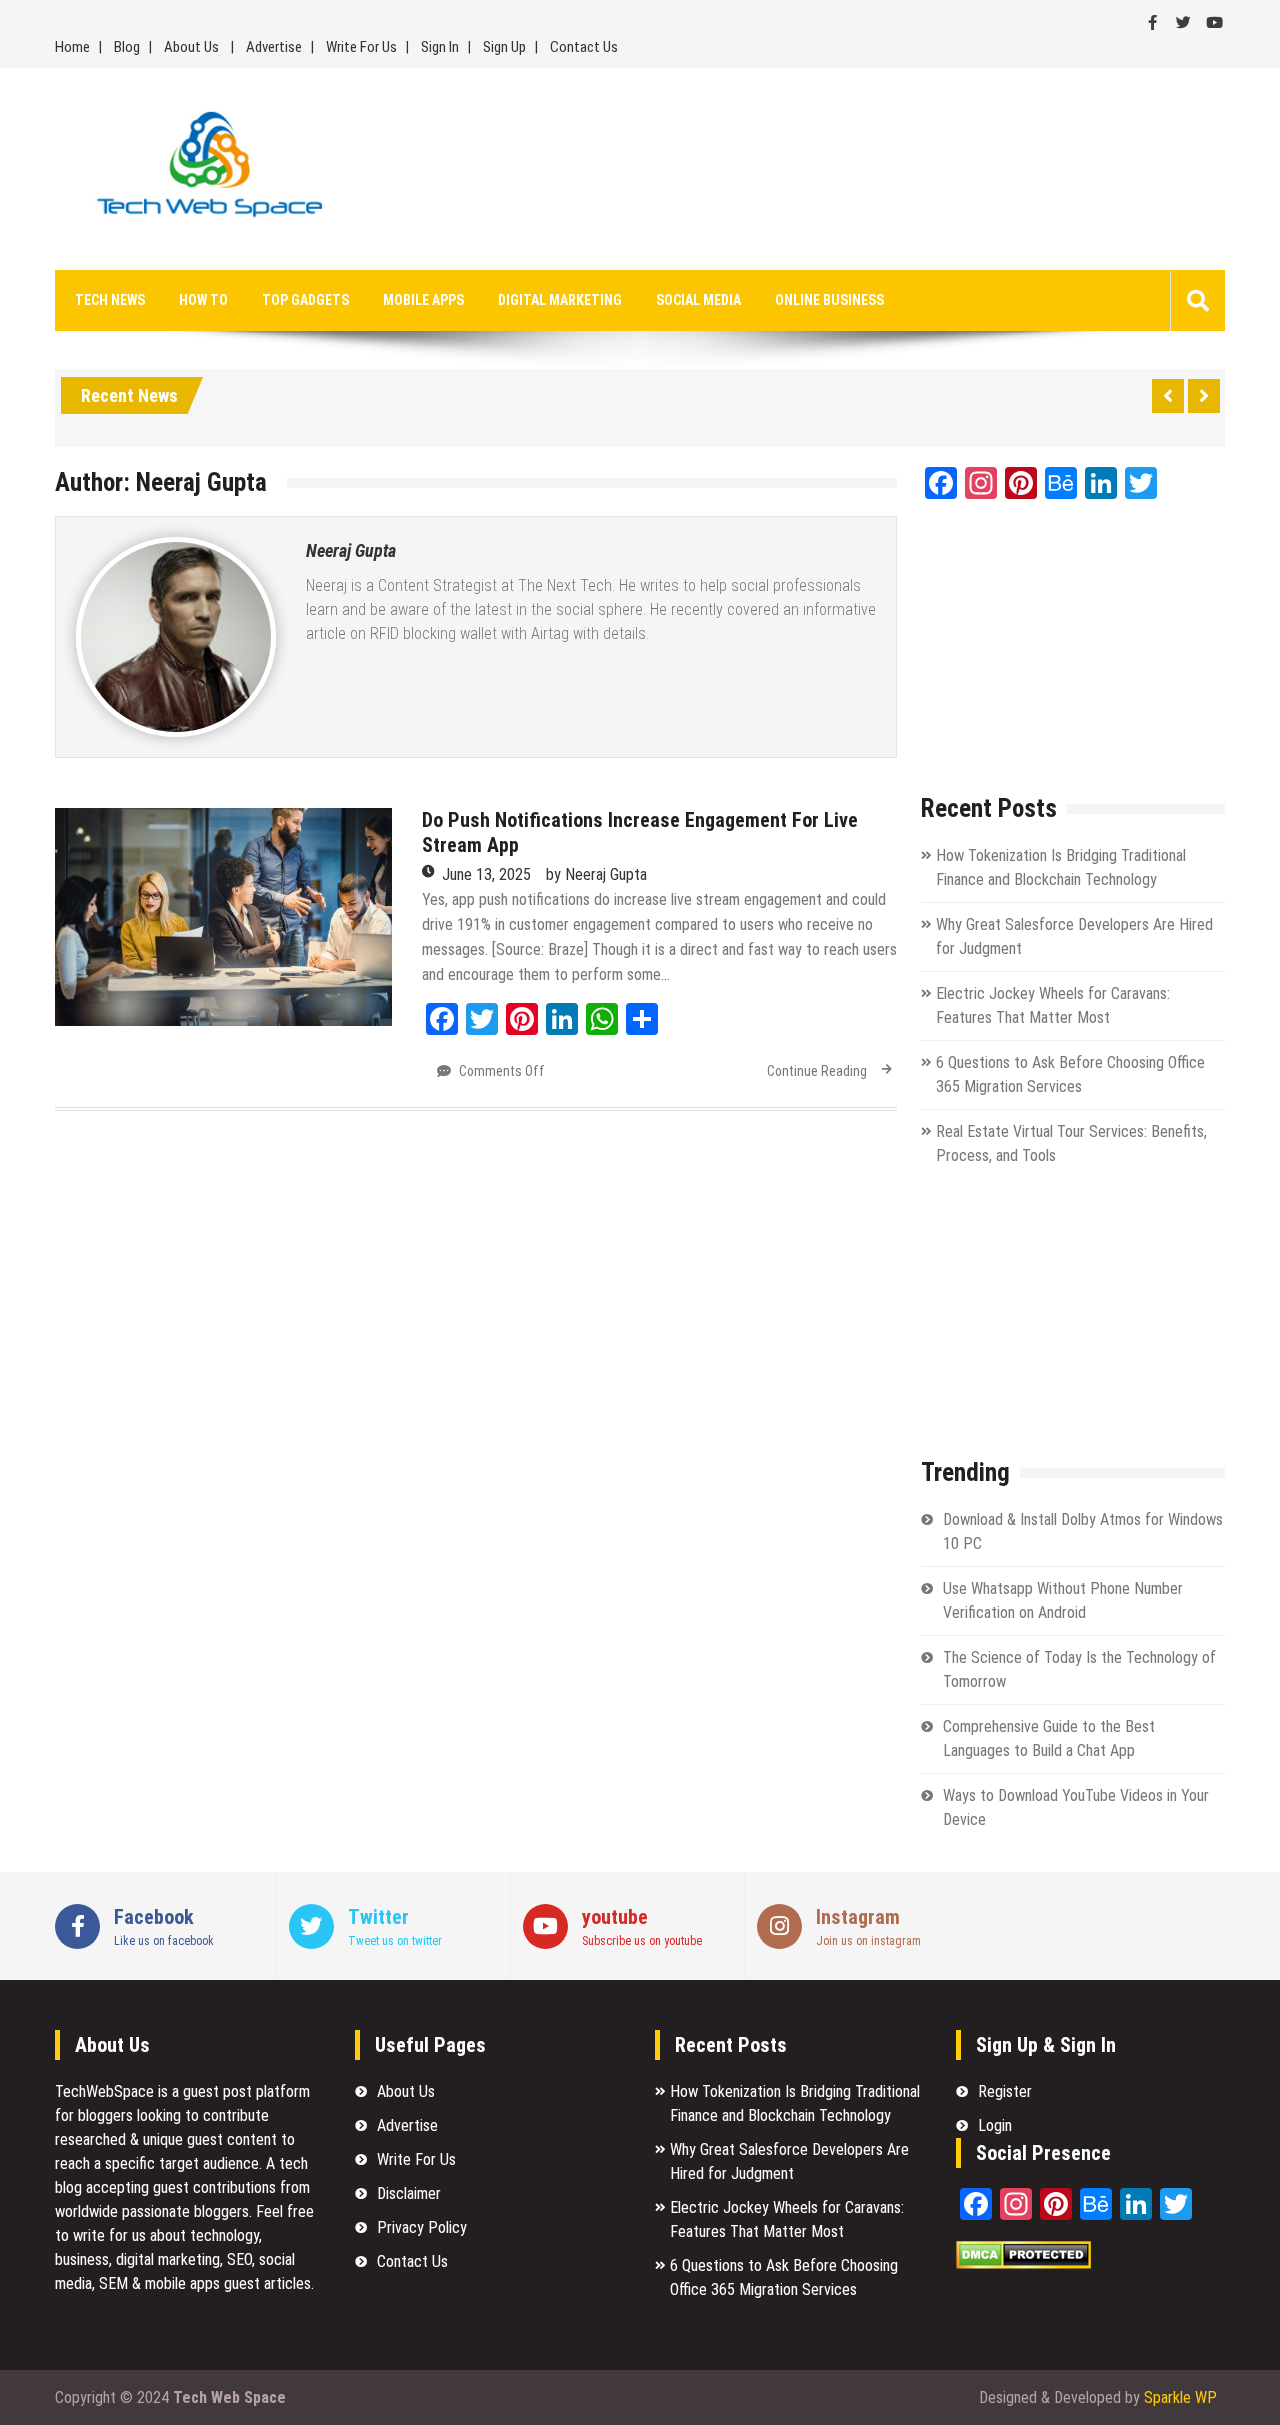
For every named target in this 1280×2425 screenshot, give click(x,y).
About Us (191, 47)
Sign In (440, 47)
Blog (127, 47)
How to (203, 300)
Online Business (829, 300)
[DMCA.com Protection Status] (1023, 2263)
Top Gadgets (305, 300)
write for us (109, 2235)
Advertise (274, 47)
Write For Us (361, 47)
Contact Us (584, 47)
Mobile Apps (423, 300)
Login (995, 2125)
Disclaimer (409, 2193)
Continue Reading (817, 1071)
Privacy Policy (422, 2227)
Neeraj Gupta (351, 550)
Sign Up (504, 47)
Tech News (110, 300)
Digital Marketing (560, 300)
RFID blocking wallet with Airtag (469, 633)
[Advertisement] (823, 169)
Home (72, 47)
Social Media (698, 300)
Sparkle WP (1180, 2397)
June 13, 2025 (486, 874)
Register (1005, 2091)
